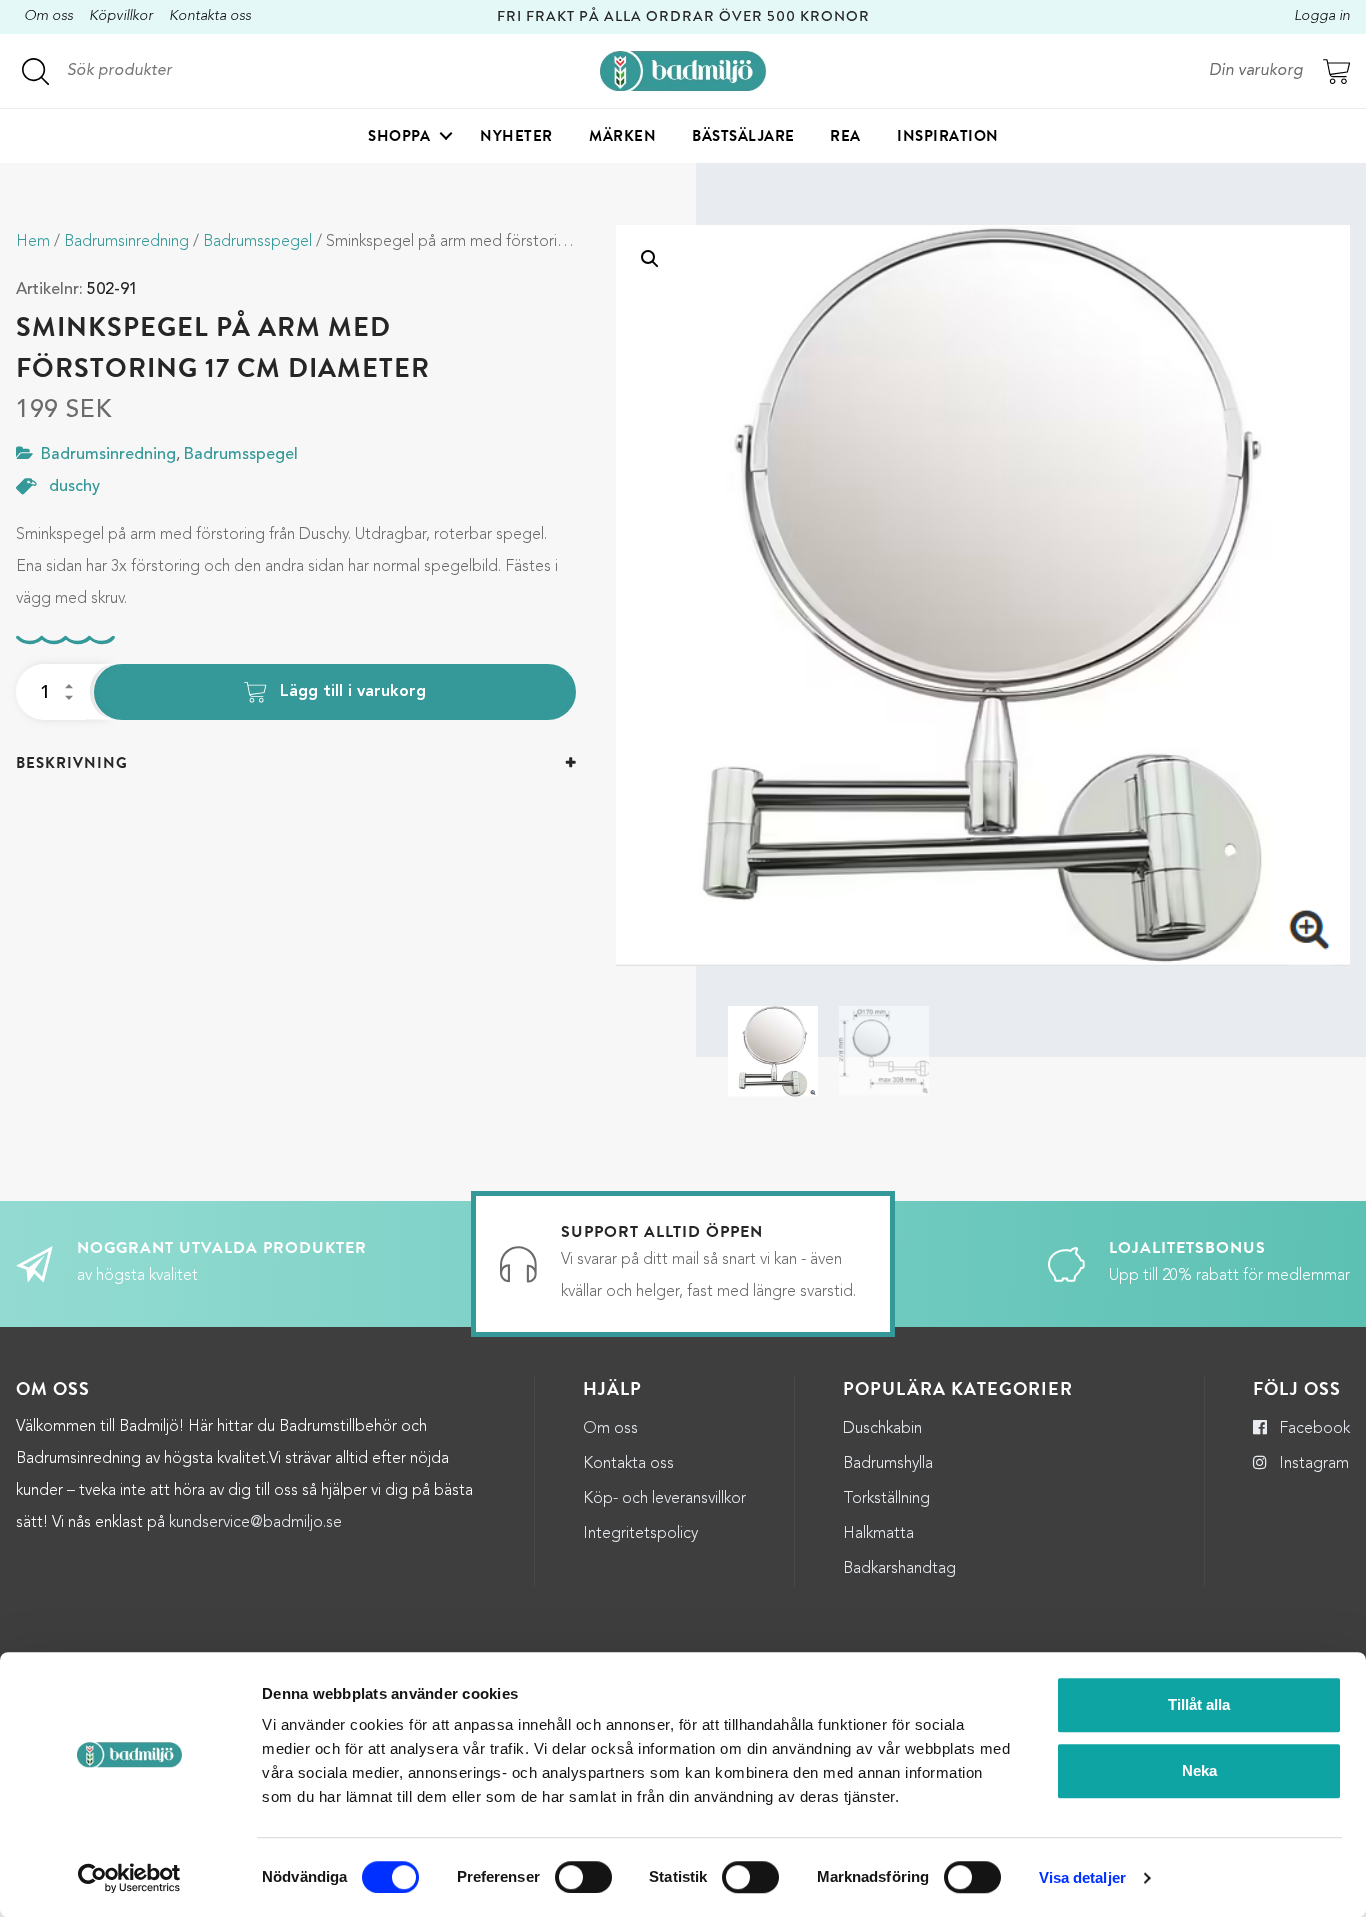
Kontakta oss (210, 16)
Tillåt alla (1199, 1704)
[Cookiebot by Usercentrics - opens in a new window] (129, 1878)
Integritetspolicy (640, 1534)
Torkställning (886, 1499)
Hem (33, 242)
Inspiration (948, 136)
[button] (650, 259)
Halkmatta (878, 1534)
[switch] (583, 1877)
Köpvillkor (121, 16)
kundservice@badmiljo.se (255, 1523)
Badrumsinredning (126, 242)
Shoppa (399, 136)
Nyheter (516, 136)
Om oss (48, 16)
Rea (845, 136)
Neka (1199, 1770)
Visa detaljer (1082, 1877)
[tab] (296, 763)
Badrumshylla (888, 1464)
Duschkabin (882, 1429)
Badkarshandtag (899, 1569)
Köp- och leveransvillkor (664, 1499)
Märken (622, 136)
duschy (74, 487)
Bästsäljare (743, 136)
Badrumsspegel (257, 242)
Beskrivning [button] (72, 763)
